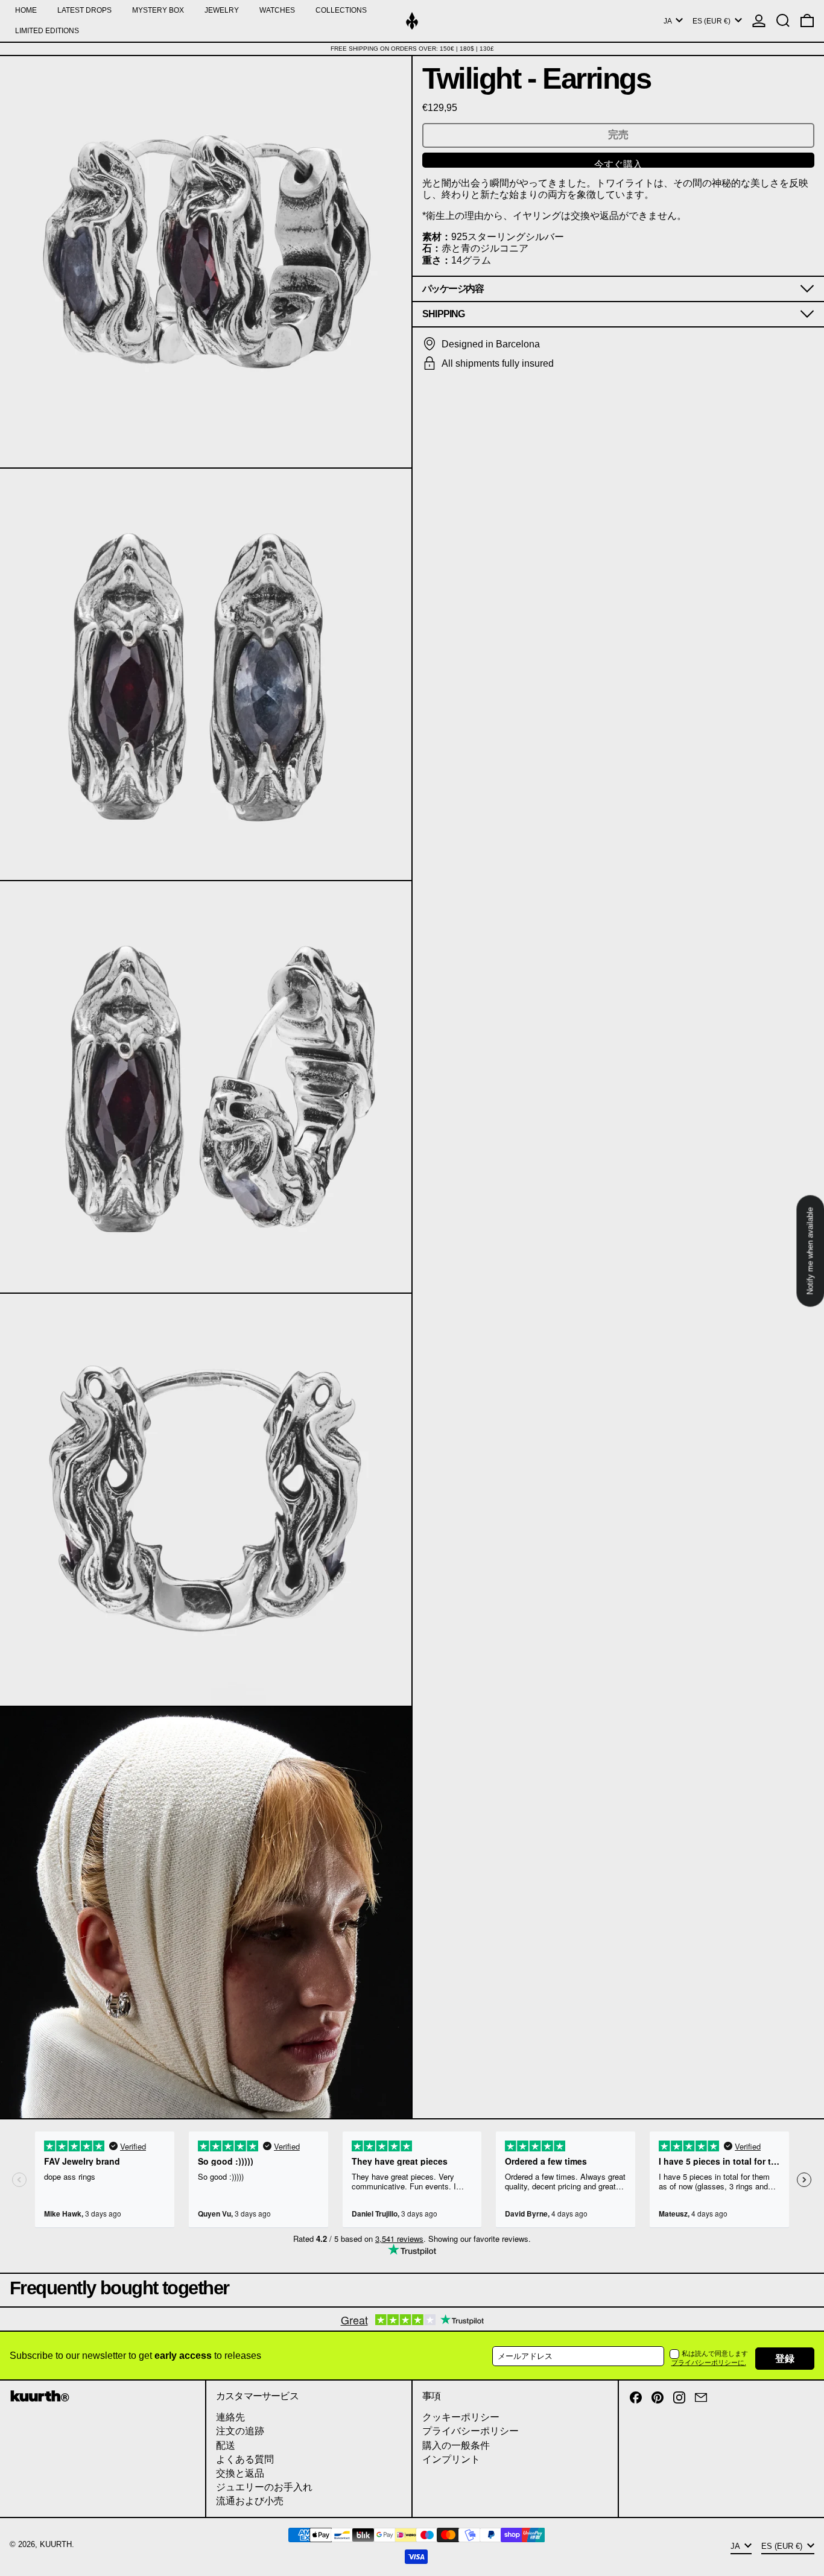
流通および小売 (250, 2501)
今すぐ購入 (618, 163)
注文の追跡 (240, 2431)
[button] (783, 21)
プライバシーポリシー (471, 2431)
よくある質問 (245, 2459)
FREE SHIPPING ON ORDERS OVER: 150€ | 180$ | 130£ (412, 49)
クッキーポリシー (461, 2417)
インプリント (451, 2459)
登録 (785, 2359)
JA (668, 21)
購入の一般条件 (456, 2445)
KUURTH (56, 2544)
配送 (226, 2445)
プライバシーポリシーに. (709, 2362)
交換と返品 (240, 2473)
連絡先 (230, 2417)
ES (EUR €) (712, 21)
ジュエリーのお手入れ (264, 2487)
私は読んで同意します (715, 2353)
